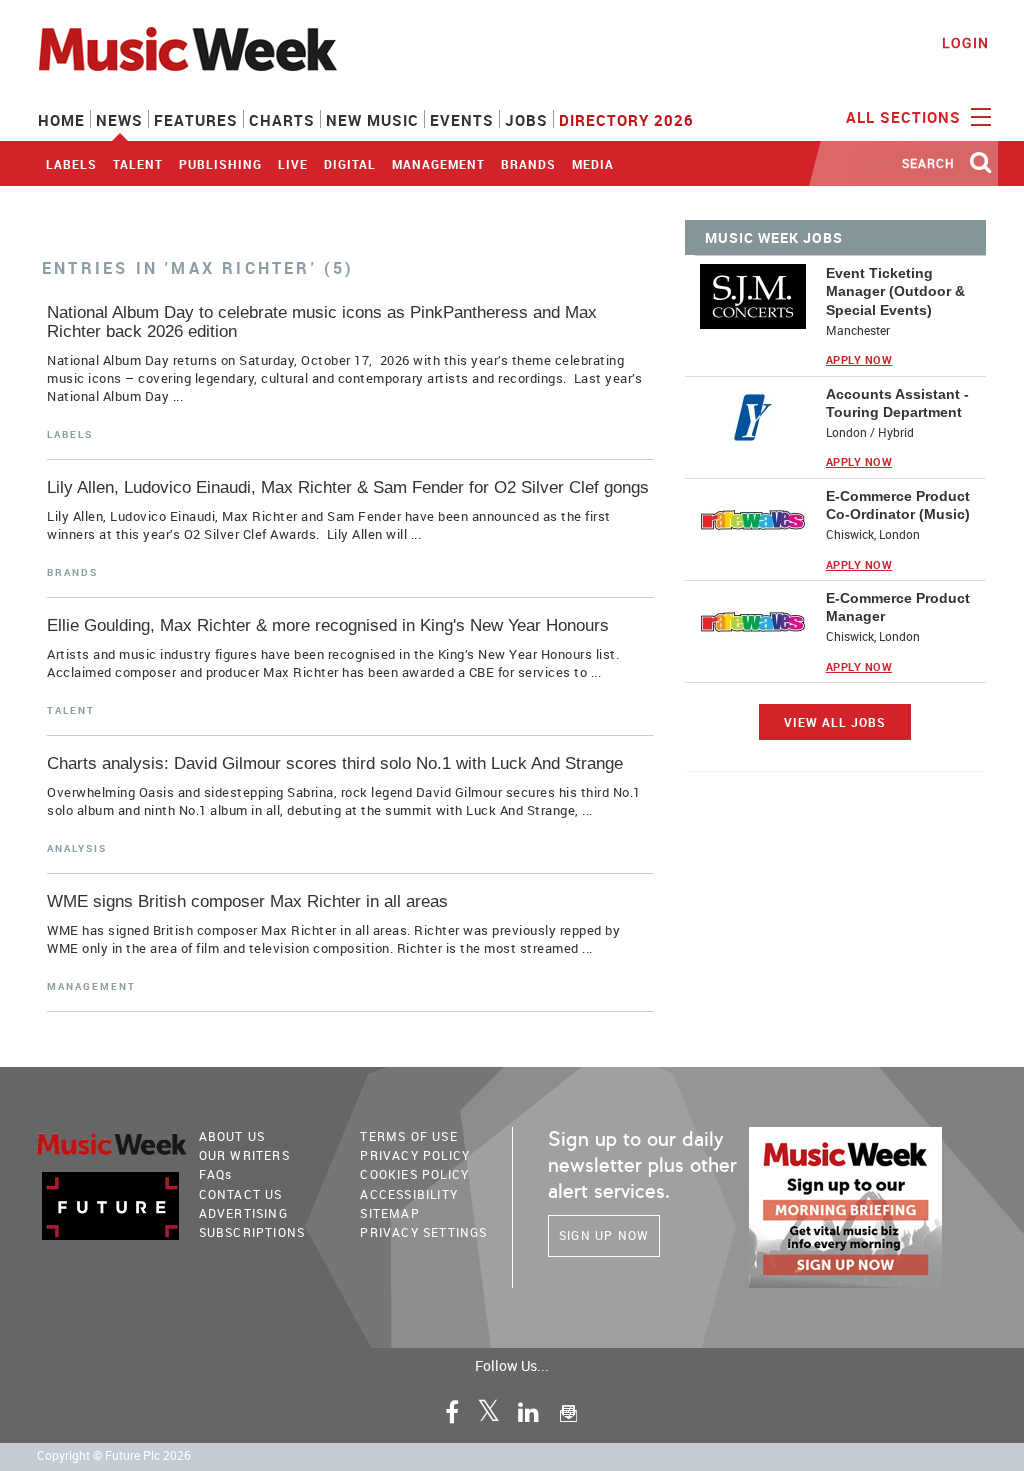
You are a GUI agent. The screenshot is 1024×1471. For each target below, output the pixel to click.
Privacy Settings (423, 1232)
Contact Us (241, 1194)
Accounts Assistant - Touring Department (897, 403)
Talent (138, 164)
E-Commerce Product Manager (898, 607)
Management (438, 164)
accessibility (409, 1194)
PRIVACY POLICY (415, 1155)
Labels (71, 164)
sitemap (389, 1213)
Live (293, 164)
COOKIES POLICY (414, 1174)
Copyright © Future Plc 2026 (114, 1455)
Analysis (77, 848)
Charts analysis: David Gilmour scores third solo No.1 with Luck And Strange (335, 763)
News (119, 120)
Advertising (243, 1213)
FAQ (216, 1174)
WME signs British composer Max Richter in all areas (247, 901)
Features (196, 120)
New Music (372, 120)
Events (462, 120)
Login (965, 42)
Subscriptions (252, 1232)
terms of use (408, 1136)
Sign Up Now (604, 1235)
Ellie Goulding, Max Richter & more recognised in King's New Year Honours (328, 625)
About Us (232, 1136)
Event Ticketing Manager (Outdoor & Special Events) (895, 291)
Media (593, 164)
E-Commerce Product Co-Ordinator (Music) (898, 505)
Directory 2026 (626, 120)
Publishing (220, 164)
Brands (528, 164)
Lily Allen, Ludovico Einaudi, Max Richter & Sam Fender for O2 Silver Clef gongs (348, 487)
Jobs (526, 120)
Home (61, 120)
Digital (350, 164)
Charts (282, 120)
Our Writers (244, 1155)
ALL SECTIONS (906, 117)
